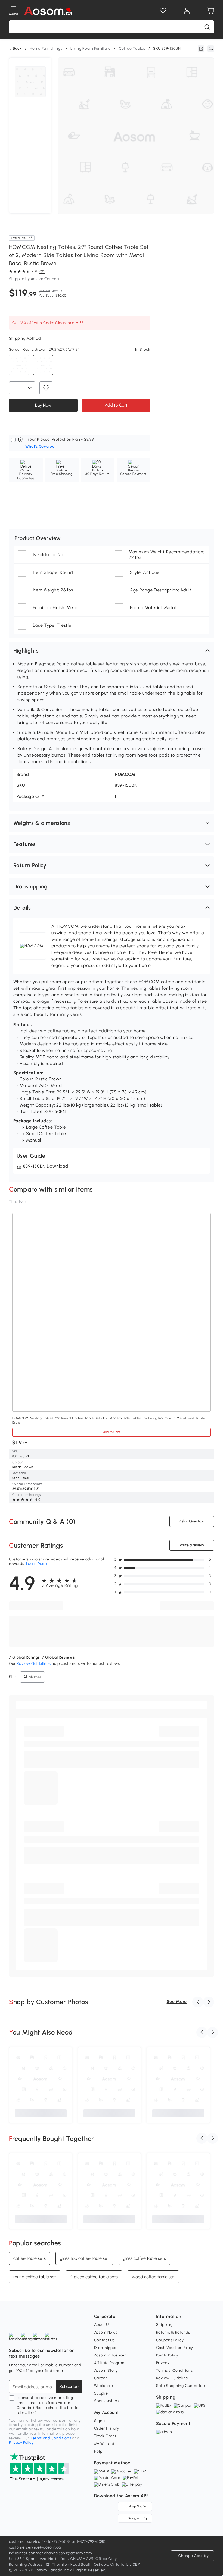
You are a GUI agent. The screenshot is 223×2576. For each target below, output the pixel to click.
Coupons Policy (170, 2340)
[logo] (48, 11)
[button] (112, 651)
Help (98, 2451)
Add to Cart (116, 405)
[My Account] (187, 11)
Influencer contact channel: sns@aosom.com (50, 2553)
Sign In (100, 2421)
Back (17, 49)
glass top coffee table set (84, 2258)
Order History (107, 2428)
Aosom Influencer (110, 2355)
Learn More (37, 1564)
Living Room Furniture (91, 48)
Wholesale (104, 2386)
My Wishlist (104, 2444)
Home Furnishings (46, 48)
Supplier (102, 2393)
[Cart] (211, 11)
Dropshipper (106, 2348)
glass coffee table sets (144, 2258)
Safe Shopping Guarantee (181, 2386)
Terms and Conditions (51, 2438)
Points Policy (167, 2355)
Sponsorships (106, 2401)
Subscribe (69, 2387)
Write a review (192, 1545)
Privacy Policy (21, 2442)
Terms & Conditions (174, 2370)
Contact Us (104, 2340)
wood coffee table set (153, 2276)
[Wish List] (163, 11)
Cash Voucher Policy (175, 2348)
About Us (102, 2325)
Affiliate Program (110, 2363)
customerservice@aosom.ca (35, 2547)
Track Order (105, 2436)
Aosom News (106, 2332)
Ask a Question (192, 1521)
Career (101, 2378)
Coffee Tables (132, 48)
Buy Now (43, 405)
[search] (207, 27)
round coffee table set (35, 2276)
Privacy (163, 2363)
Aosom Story (106, 2370)
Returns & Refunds (173, 2332)
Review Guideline (172, 2378)
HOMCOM (125, 774)
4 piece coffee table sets (94, 2276)
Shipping (164, 2325)
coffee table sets (30, 2258)
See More (177, 2002)
